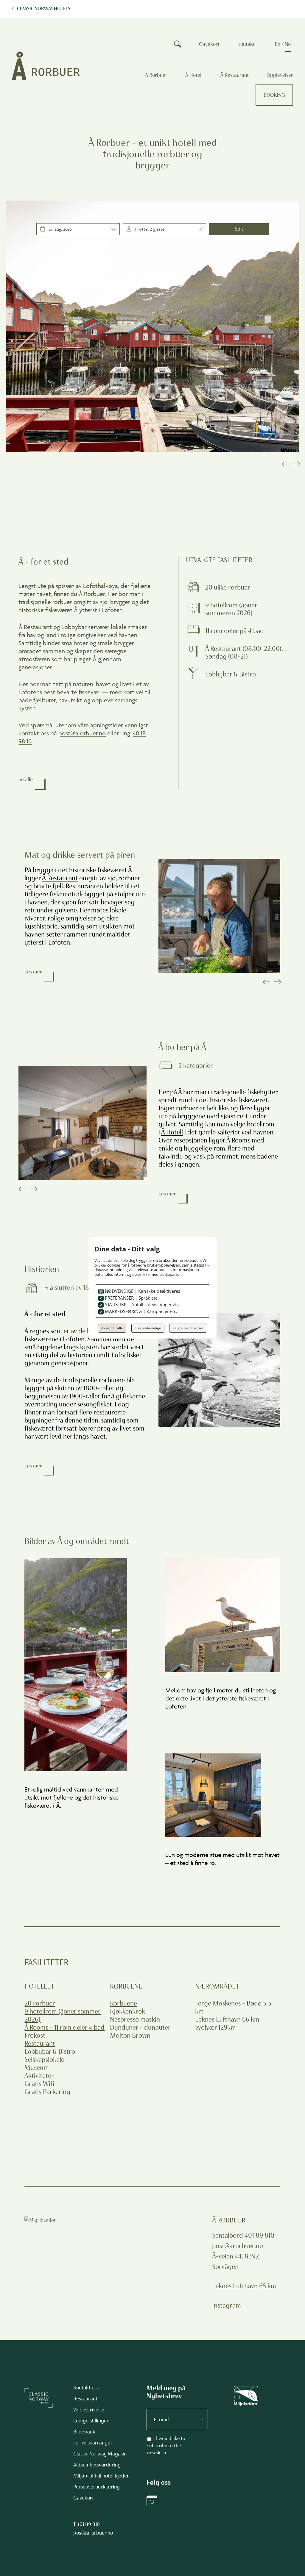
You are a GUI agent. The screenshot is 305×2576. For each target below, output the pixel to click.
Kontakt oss (86, 2388)
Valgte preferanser (188, 1328)
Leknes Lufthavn (235, 2286)
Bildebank (84, 2432)
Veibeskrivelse (89, 2410)
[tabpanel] (152, 326)
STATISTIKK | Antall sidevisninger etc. (142, 1304)
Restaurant (40, 2043)
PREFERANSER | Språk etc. (131, 1298)
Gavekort (209, 44)
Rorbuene (123, 2003)
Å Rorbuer (156, 75)
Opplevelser (280, 75)
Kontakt (246, 44)
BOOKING (274, 95)
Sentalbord (228, 2235)
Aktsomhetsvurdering (97, 2465)
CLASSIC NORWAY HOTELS (44, 9)
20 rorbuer (40, 2003)
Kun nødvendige (148, 1328)
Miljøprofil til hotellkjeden (101, 2476)
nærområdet (217, 1986)
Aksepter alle (112, 1328)
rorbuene (126, 1986)
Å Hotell (194, 75)
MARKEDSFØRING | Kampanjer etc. (140, 1311)
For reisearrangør (93, 2443)
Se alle (26, 779)
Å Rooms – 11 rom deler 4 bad (64, 2027)
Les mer (33, 972)
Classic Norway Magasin (100, 2454)
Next (296, 464)
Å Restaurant (235, 75)
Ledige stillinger (91, 2421)
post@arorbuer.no (82, 733)
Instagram (227, 2305)
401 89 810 (88, 2524)
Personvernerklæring (97, 2487)
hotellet (39, 1986)
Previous (284, 464)
